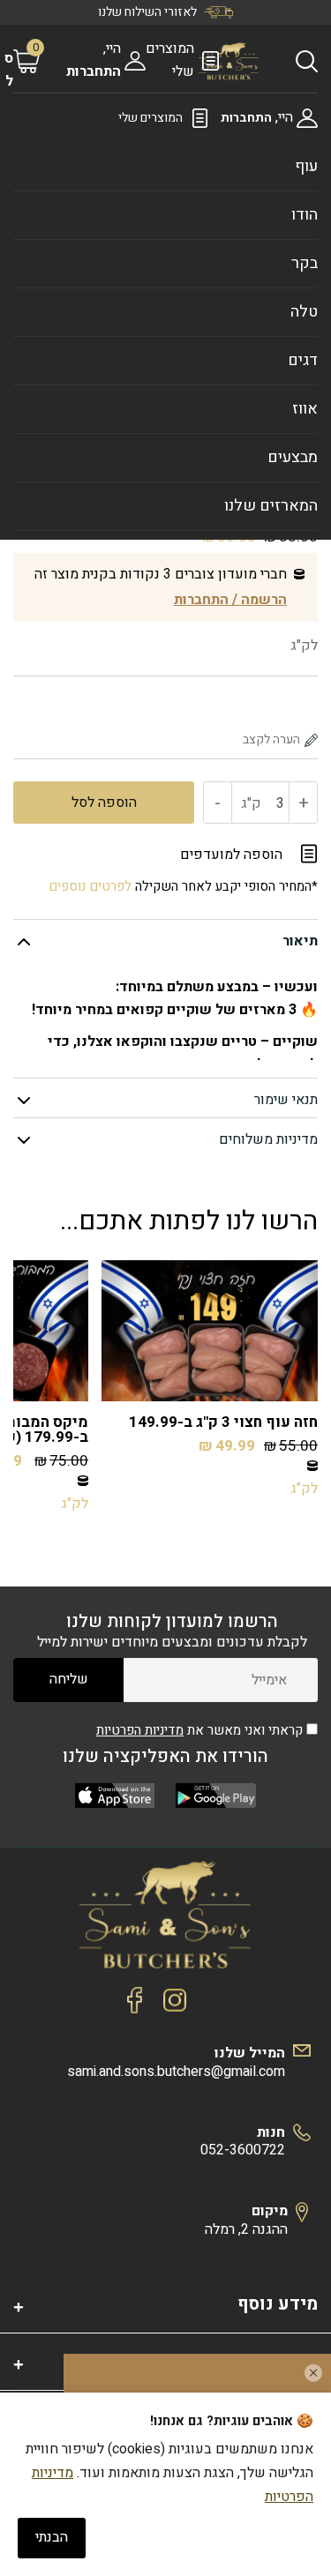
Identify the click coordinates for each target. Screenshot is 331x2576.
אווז (305, 409)
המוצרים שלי (150, 118)
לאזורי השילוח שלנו (147, 12)
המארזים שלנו (271, 506)
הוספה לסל (104, 803)
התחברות (94, 71)
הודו (305, 215)
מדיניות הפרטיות (140, 1730)
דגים (303, 360)
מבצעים (293, 457)
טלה (304, 312)
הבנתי (52, 2537)
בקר (305, 263)
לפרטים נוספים (90, 886)
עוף (306, 166)
